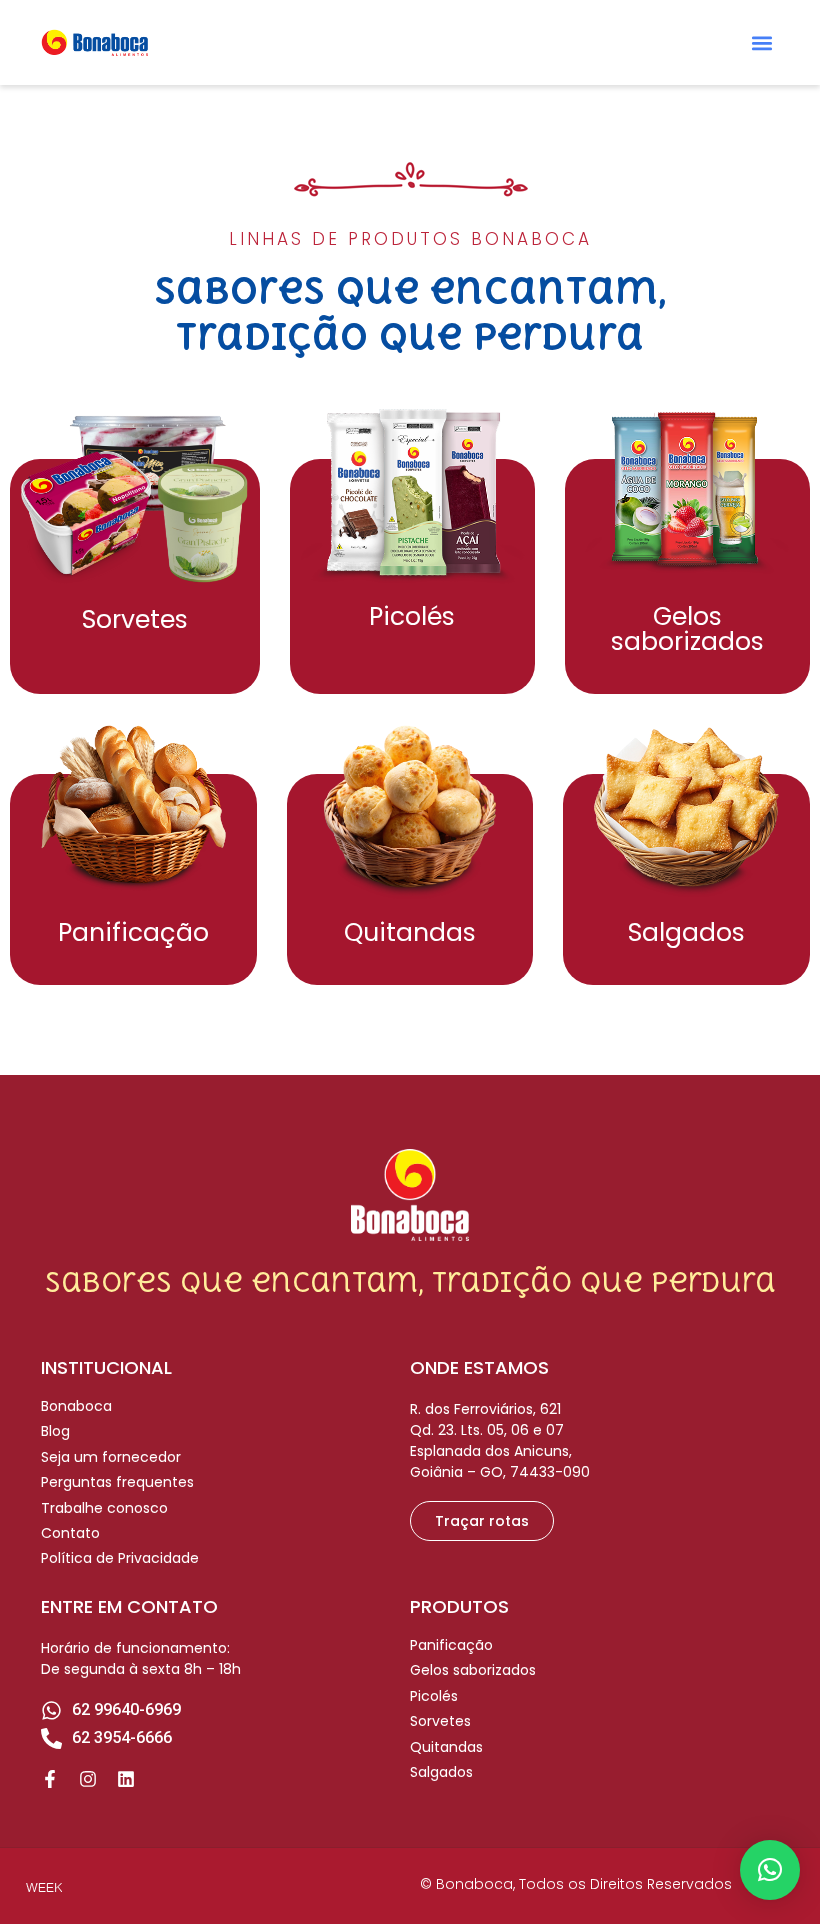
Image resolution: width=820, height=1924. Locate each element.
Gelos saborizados (687, 629)
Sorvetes (135, 619)
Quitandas (410, 932)
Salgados (686, 932)
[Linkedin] (126, 1779)
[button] (762, 42)
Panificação (133, 932)
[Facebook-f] (50, 1779)
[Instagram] (88, 1779)
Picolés (412, 616)
